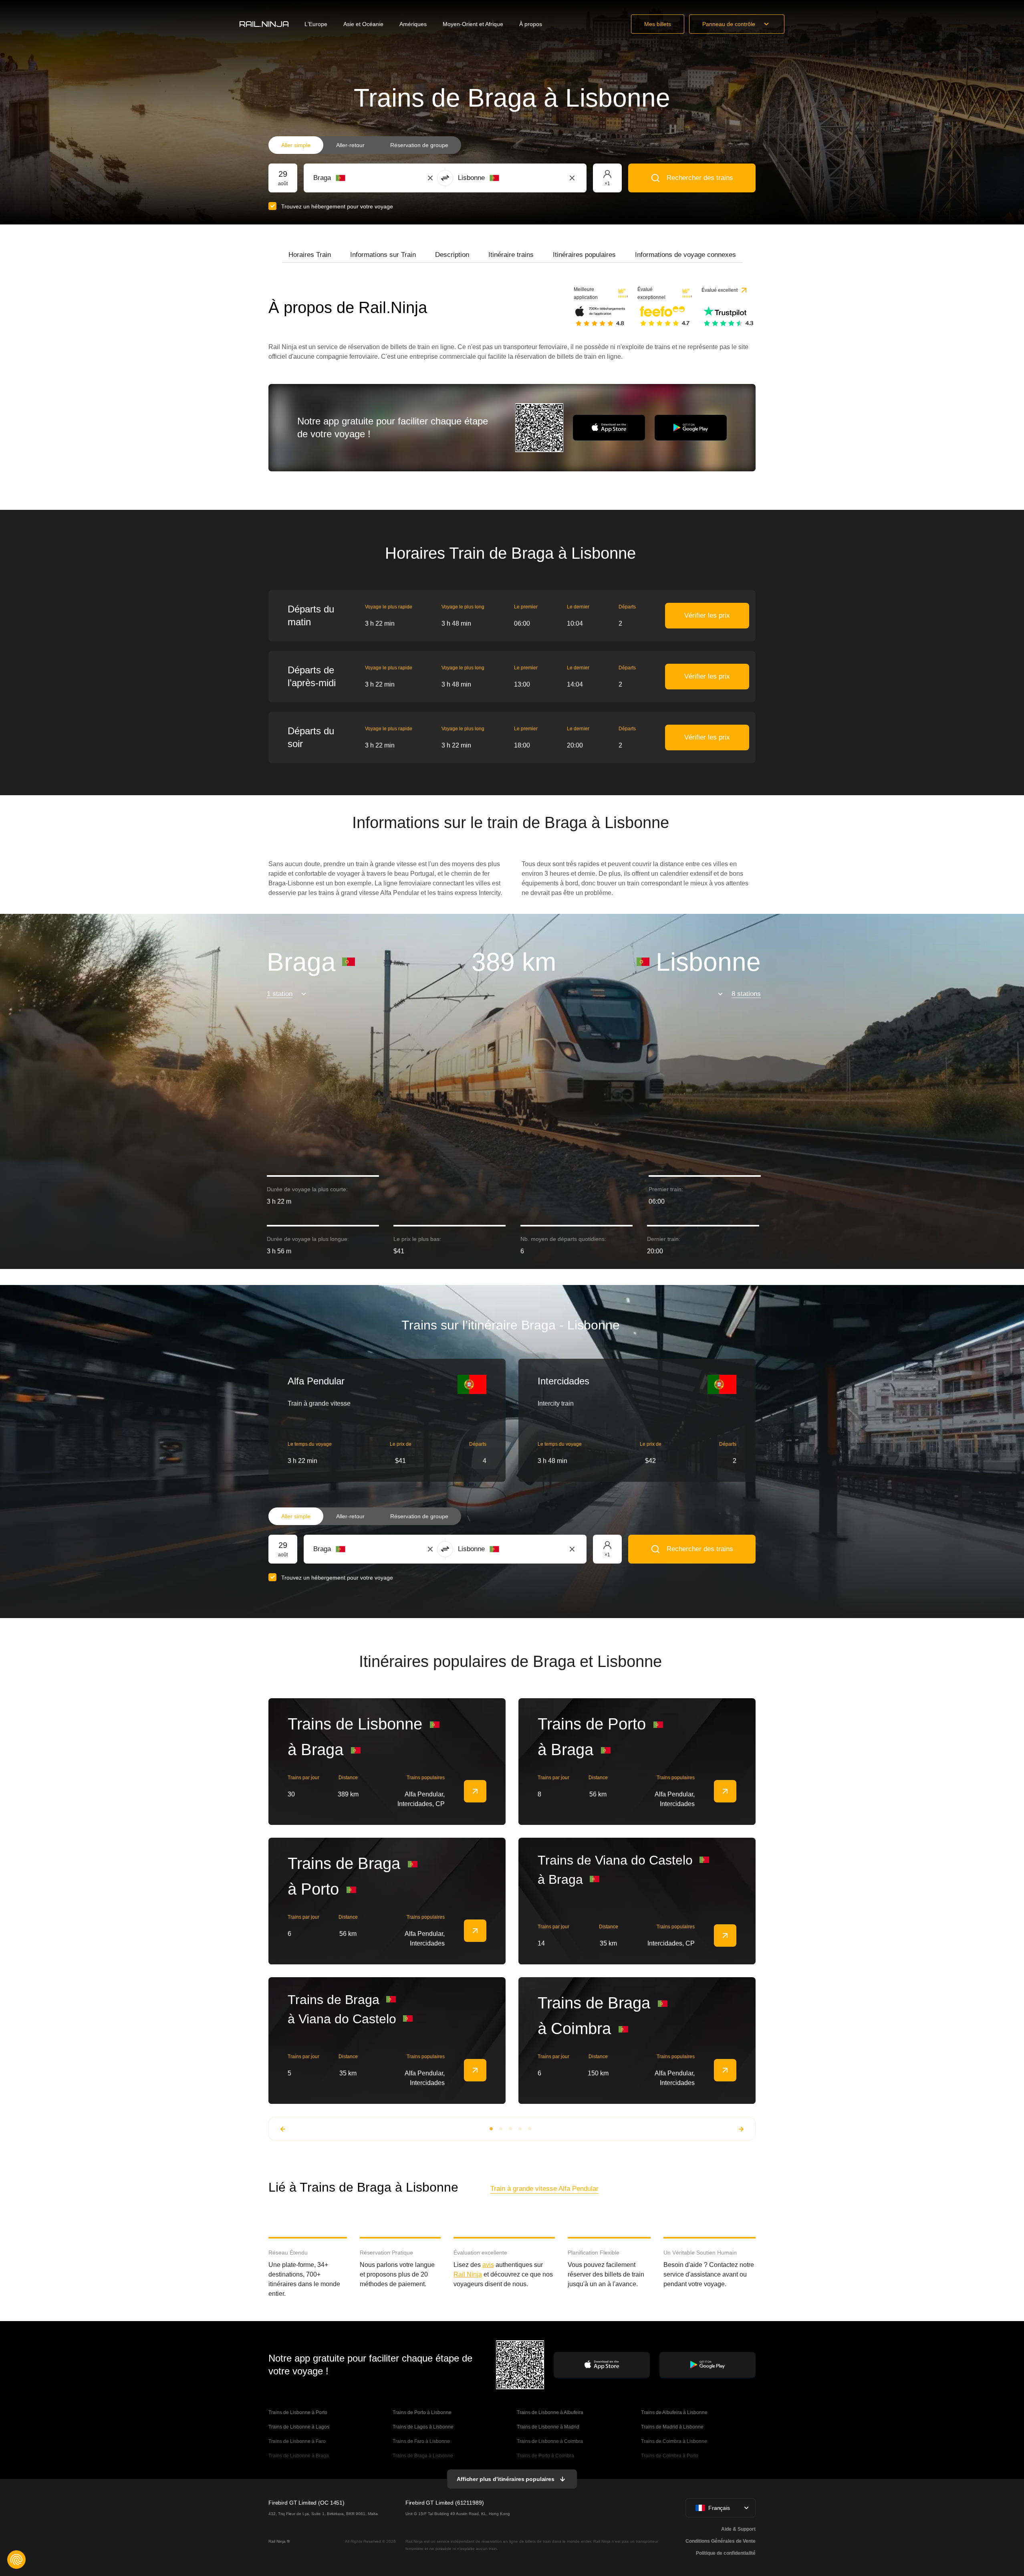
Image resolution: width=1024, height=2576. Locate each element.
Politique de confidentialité (726, 2553)
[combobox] (358, 178)
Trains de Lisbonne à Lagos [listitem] (299, 2427)
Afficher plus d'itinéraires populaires (506, 2479)
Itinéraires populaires (584, 255)
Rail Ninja (468, 2274)
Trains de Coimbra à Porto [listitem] (670, 2456)
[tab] (310, 255)
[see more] (475, 1791)
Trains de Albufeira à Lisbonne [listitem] (674, 2412)
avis (488, 2265)
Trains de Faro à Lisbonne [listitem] (421, 2441)
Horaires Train (310, 255)
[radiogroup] (365, 145)
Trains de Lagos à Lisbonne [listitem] (423, 2427)
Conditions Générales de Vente (721, 2541)
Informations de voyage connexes (685, 255)
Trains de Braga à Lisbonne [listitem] (423, 2456)
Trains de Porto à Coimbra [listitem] (545, 2456)
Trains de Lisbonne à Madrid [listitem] (548, 2427)
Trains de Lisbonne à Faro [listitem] (297, 2441)
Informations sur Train (383, 255)
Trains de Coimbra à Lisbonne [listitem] (674, 2441)
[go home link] (264, 24)
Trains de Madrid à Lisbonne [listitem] (672, 2427)
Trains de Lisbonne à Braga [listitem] (299, 2456)
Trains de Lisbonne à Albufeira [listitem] (550, 2412)
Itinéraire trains (511, 255)
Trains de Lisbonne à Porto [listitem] (298, 2412)
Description (452, 255)
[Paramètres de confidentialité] (16, 2560)
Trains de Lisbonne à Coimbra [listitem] (550, 2441)
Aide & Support (738, 2529)
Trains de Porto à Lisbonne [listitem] (423, 2412)
